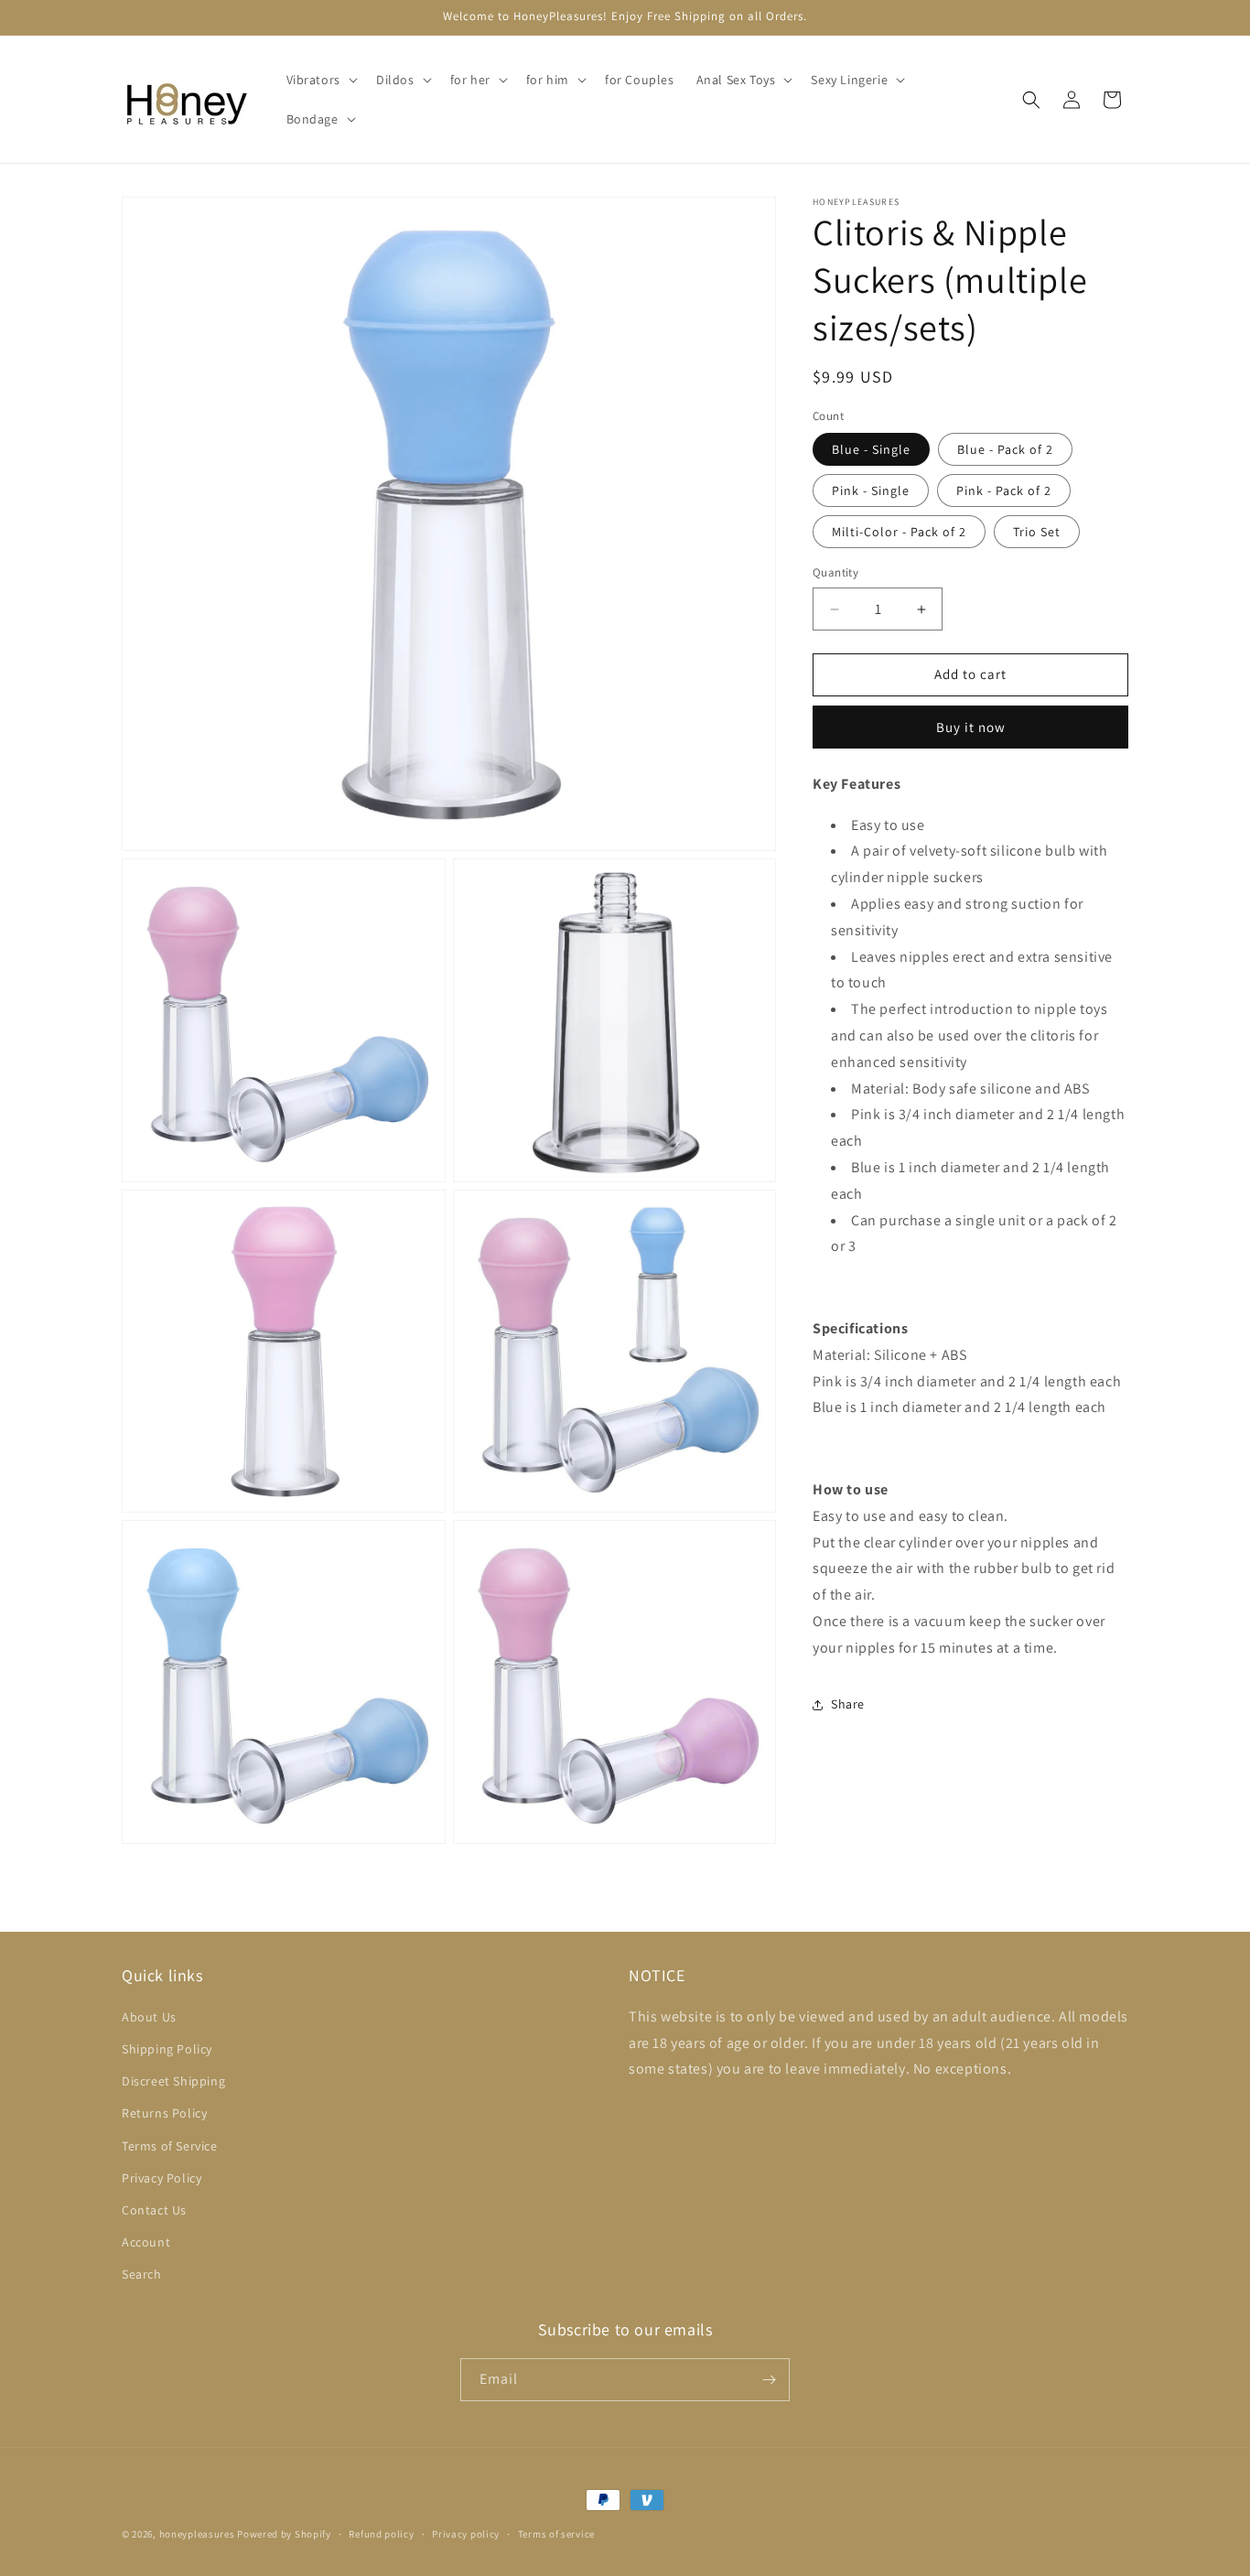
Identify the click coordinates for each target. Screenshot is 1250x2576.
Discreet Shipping (173, 2081)
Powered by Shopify (284, 2534)
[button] (320, 80)
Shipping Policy (167, 2049)
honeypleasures (197, 2534)
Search (142, 2274)
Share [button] (848, 1704)
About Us (149, 2017)
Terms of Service (170, 2146)
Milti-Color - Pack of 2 (899, 533)
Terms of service (556, 2534)
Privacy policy (466, 2534)
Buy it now (971, 727)
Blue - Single (871, 450)
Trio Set (1037, 533)
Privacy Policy (162, 2178)
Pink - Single (871, 491)
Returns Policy (164, 2113)
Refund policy (381, 2534)
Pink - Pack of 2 (1004, 491)
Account (146, 2242)
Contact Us (154, 2210)
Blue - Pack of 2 (1005, 450)
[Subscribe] (769, 2380)
